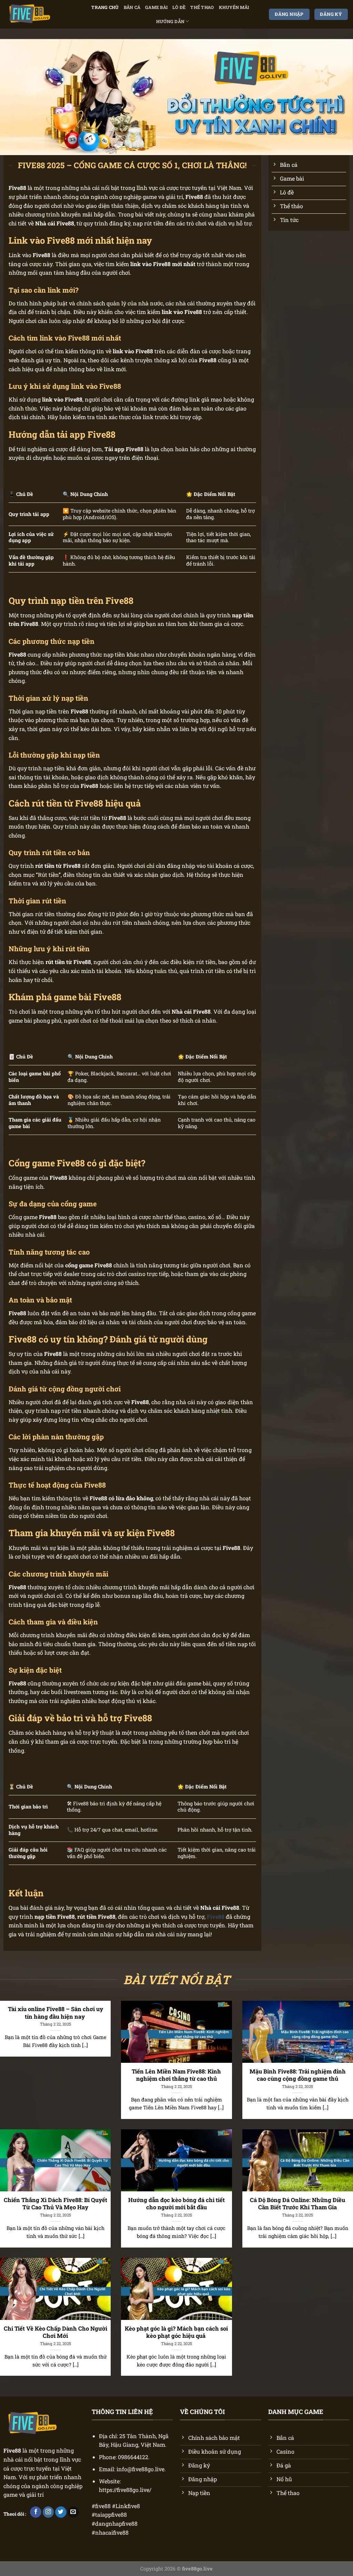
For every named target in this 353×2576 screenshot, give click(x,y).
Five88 (12, 2450)
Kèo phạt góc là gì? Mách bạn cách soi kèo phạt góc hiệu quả (176, 2332)
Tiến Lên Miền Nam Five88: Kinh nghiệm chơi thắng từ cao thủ (176, 2075)
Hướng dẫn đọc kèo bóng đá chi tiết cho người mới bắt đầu (176, 2204)
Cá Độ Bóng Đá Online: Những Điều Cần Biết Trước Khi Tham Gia (297, 2204)
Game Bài (156, 7)
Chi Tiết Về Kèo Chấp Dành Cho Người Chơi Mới (56, 2332)
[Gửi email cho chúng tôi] (73, 2512)
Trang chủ (105, 7)
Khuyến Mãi (234, 7)
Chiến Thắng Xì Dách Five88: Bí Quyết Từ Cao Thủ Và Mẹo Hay (56, 2204)
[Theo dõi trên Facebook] (36, 2512)
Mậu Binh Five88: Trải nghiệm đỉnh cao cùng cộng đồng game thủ (298, 2075)
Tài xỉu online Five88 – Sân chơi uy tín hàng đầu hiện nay (56, 2013)
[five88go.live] (34, 14)
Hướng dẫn (170, 21)
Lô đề (179, 7)
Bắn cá (132, 7)
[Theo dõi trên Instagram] (48, 2512)
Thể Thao (202, 7)
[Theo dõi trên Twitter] (61, 2512)
